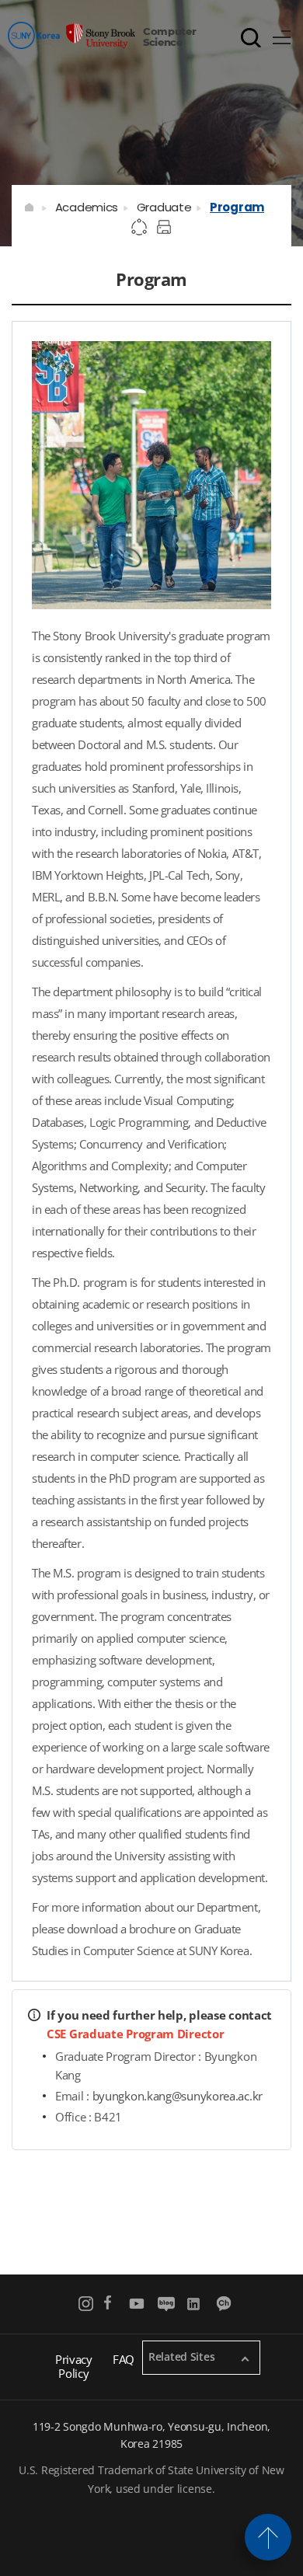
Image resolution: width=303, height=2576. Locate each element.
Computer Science (170, 36)
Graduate (164, 207)
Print (166, 228)
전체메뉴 (282, 35)
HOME (30, 207)
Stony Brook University (71, 35)
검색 (251, 37)
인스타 (87, 2304)
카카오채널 (225, 2304)
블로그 (166, 2304)
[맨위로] (268, 2537)
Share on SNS (140, 228)
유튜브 (137, 2304)
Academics (87, 207)
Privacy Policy (74, 2366)
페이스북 (108, 2304)
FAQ (124, 2359)
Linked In (195, 2304)
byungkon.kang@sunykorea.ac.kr (178, 2096)
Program (237, 207)
